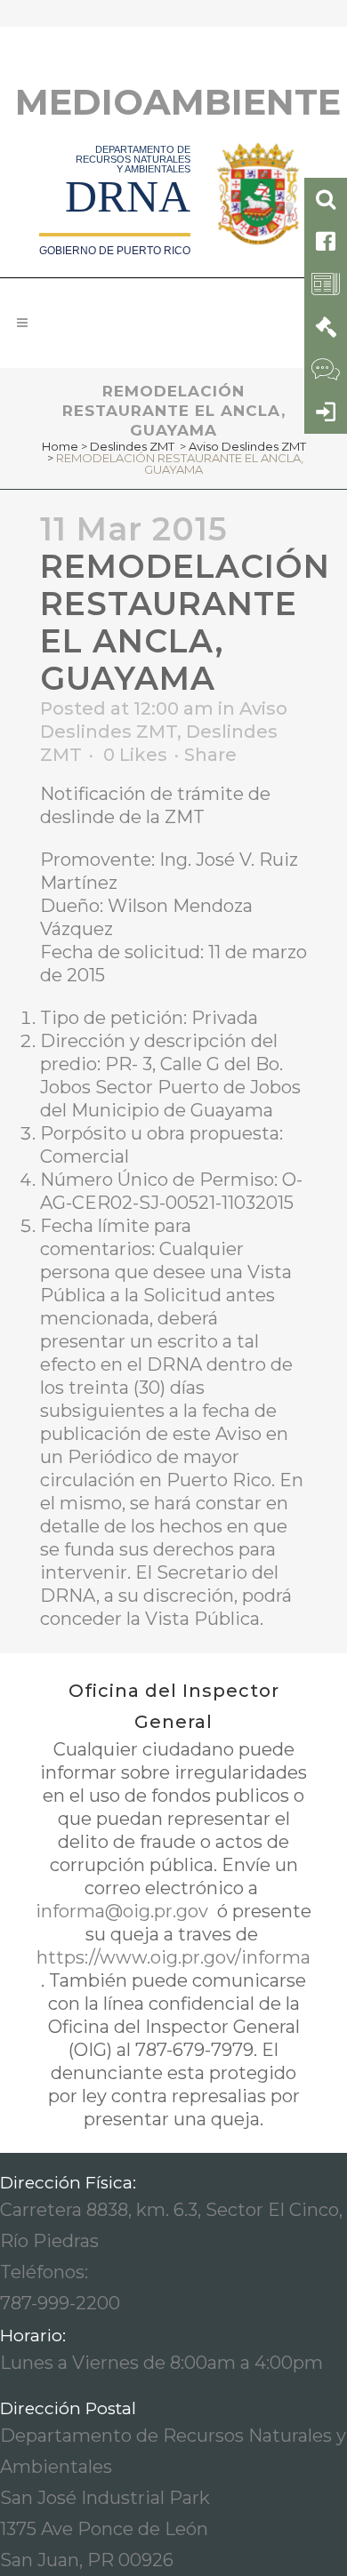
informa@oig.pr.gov (124, 1911)
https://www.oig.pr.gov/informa (173, 1957)
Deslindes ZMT (132, 446)
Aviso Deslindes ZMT (247, 446)
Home (60, 446)
